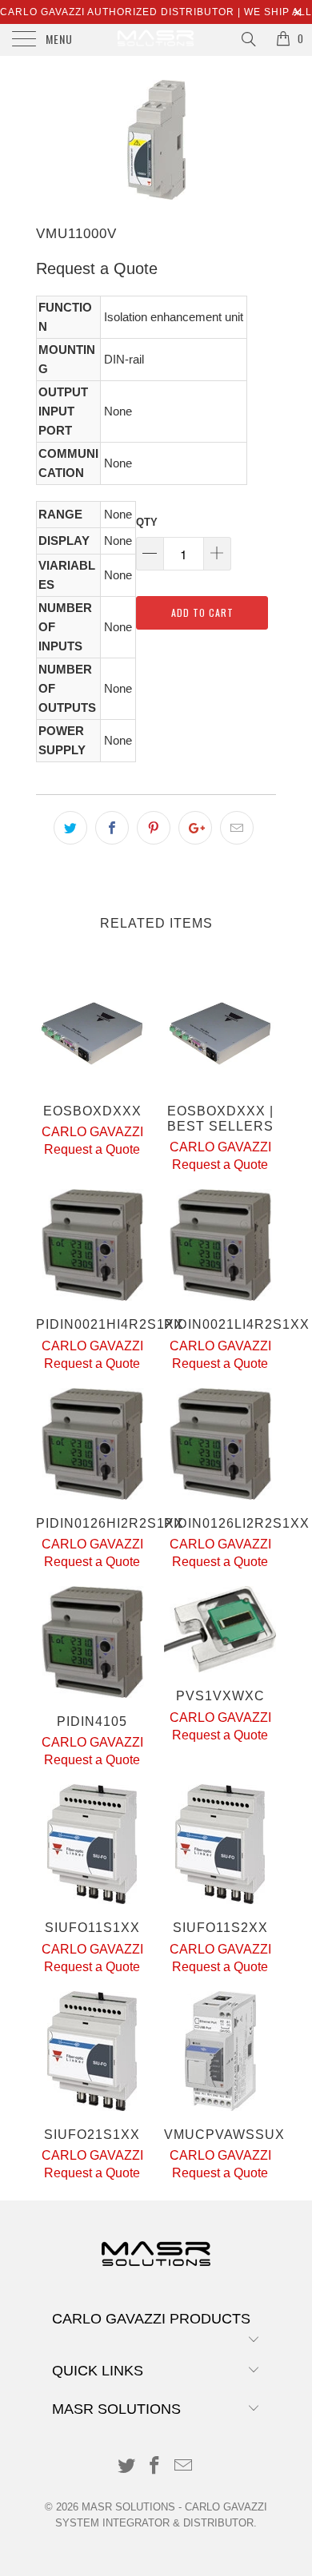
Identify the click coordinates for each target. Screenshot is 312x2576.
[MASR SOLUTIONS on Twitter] (126, 2467)
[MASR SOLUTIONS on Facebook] (155, 2467)
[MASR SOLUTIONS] (156, 40)
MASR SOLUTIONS (128, 2507)
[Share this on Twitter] (70, 828)
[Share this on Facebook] (112, 828)
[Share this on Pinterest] (154, 828)
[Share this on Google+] (195, 828)
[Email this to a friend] (237, 828)
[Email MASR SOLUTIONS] (184, 2467)
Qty (147, 522)
